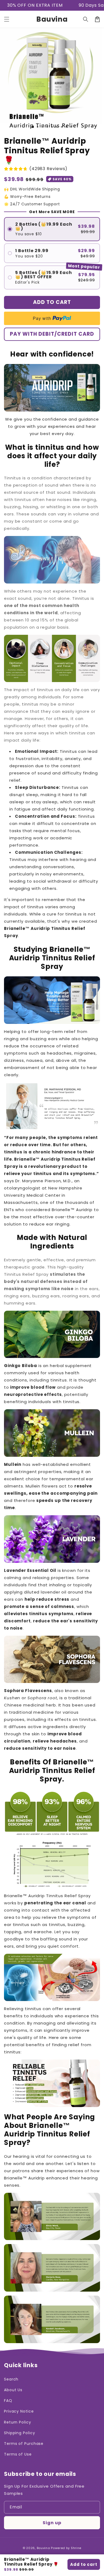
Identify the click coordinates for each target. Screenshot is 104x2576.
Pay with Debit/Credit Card (52, 334)
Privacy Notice (19, 2411)
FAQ (8, 2401)
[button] (7, 19)
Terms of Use (18, 2454)
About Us (13, 2390)
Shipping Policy (20, 2433)
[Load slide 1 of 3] (33, 127)
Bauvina (43, 2548)
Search (11, 2379)
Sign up (52, 2523)
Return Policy (18, 2422)
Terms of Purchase (24, 2444)
